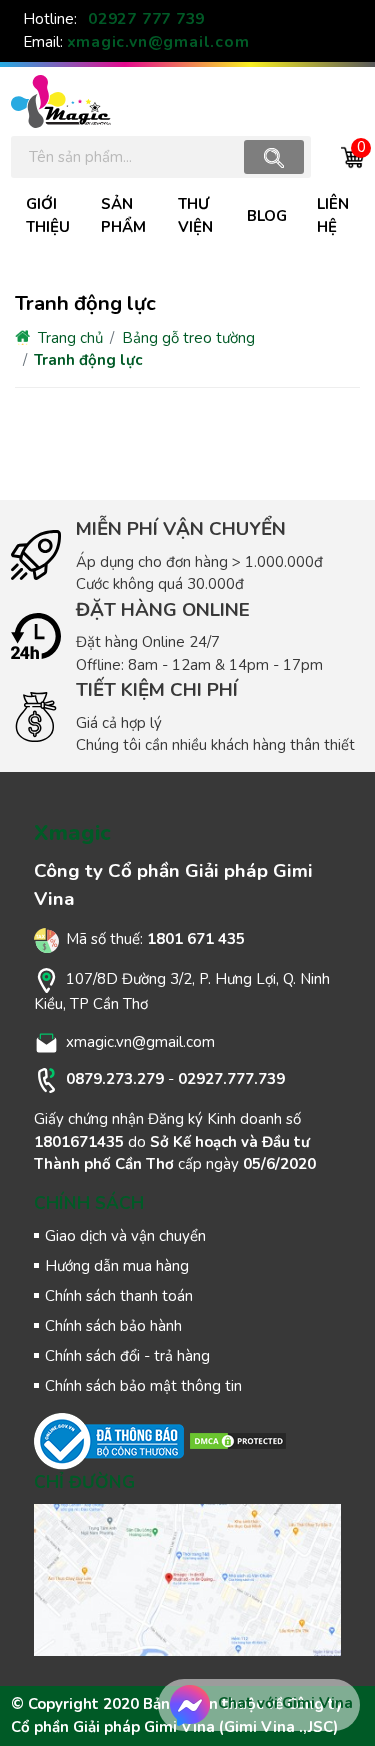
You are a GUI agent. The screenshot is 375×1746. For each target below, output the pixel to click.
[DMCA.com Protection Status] (238, 1440)
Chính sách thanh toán (119, 1296)
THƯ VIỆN (195, 215)
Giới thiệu (48, 215)
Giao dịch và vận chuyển (125, 1236)
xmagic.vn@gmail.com (158, 42)
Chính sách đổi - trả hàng (127, 1356)
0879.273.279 (115, 1079)
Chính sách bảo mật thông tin (143, 1386)
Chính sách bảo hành (113, 1326)
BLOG (267, 216)
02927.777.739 (231, 1079)
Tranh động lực (88, 360)
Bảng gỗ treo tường (188, 338)
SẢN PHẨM (123, 215)
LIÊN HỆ (333, 215)
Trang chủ (68, 338)
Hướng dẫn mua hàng (117, 1266)
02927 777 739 (146, 19)
